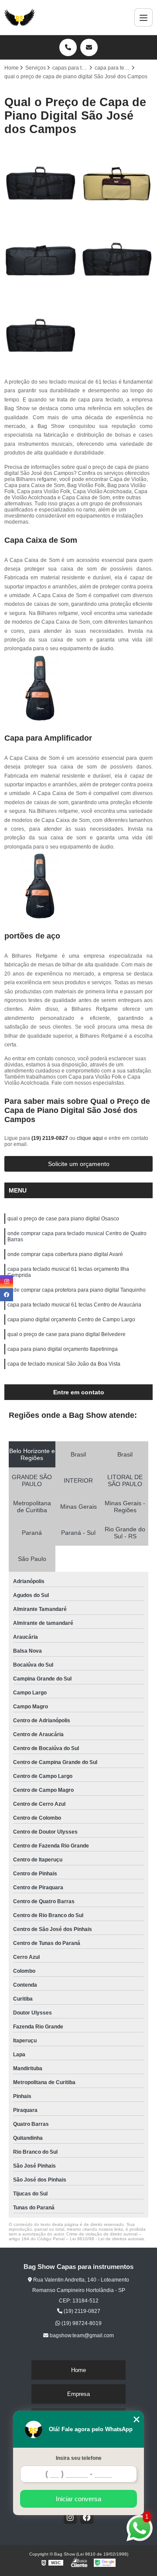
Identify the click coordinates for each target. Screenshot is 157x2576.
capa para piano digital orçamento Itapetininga (63, 1349)
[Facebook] (87, 2517)
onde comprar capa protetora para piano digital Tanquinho (77, 1290)
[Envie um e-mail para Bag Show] (89, 47)
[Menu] (143, 17)
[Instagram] (70, 2517)
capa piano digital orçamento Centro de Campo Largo (71, 1320)
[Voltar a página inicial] (20, 17)
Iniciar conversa (78, 2499)
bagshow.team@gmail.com (81, 2335)
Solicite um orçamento (79, 1164)
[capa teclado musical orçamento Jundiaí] (117, 259)
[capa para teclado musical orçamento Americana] (40, 259)
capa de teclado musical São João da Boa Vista (64, 1364)
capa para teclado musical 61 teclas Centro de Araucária (74, 1305)
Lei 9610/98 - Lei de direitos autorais (107, 2239)
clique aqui (90, 1138)
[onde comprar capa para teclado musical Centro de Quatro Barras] (117, 183)
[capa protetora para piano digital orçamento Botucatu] (40, 335)
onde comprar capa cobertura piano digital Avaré (65, 1254)
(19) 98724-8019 (81, 2323)
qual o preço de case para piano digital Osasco (63, 1219)
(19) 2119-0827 (50, 1138)
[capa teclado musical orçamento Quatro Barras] (40, 183)
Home (78, 2370)
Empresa (78, 2394)
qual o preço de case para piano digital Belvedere (67, 1334)
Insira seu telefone (79, 2458)
